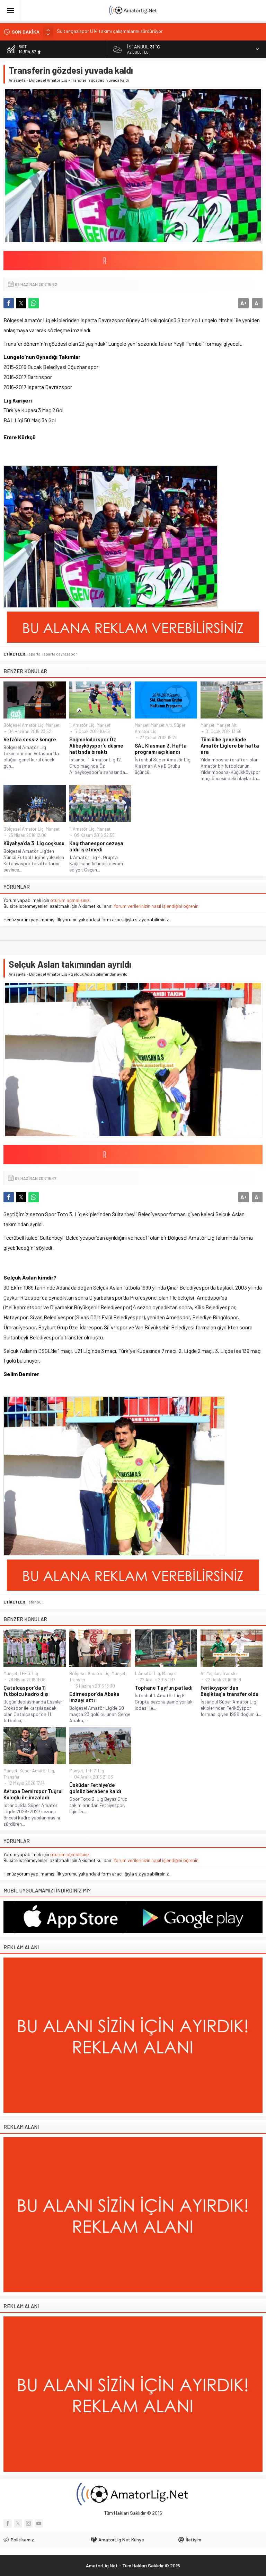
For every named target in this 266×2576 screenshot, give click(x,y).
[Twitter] (18, 2523)
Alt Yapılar (210, 1673)
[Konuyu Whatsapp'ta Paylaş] (34, 303)
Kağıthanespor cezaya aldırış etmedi (96, 846)
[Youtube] (39, 2523)
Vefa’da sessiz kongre (30, 739)
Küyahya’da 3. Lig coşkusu (34, 843)
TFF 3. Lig (29, 1673)
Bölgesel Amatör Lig (48, 80)
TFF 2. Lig (95, 1771)
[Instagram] (28, 2523)
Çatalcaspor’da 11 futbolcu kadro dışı (26, 1691)
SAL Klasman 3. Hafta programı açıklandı (161, 749)
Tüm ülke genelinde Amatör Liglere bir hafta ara (230, 745)
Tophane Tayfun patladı (164, 1688)
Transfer (77, 1680)
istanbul (35, 1602)
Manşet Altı (161, 725)
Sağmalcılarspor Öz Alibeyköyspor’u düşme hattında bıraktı (96, 745)
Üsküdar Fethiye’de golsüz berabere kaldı (95, 1788)
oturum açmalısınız (70, 900)
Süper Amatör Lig (37, 1771)
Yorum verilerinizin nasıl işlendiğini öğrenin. (157, 906)
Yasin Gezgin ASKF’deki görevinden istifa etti (103, 32)
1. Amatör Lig (82, 725)
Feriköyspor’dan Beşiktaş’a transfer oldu (229, 1691)
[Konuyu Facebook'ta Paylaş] (9, 303)
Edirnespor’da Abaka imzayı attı (94, 1697)
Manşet (53, 725)
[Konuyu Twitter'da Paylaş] (21, 303)
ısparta (34, 654)
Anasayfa (17, 80)
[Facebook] (8, 2523)
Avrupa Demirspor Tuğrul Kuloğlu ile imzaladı (33, 1794)
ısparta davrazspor (60, 654)
